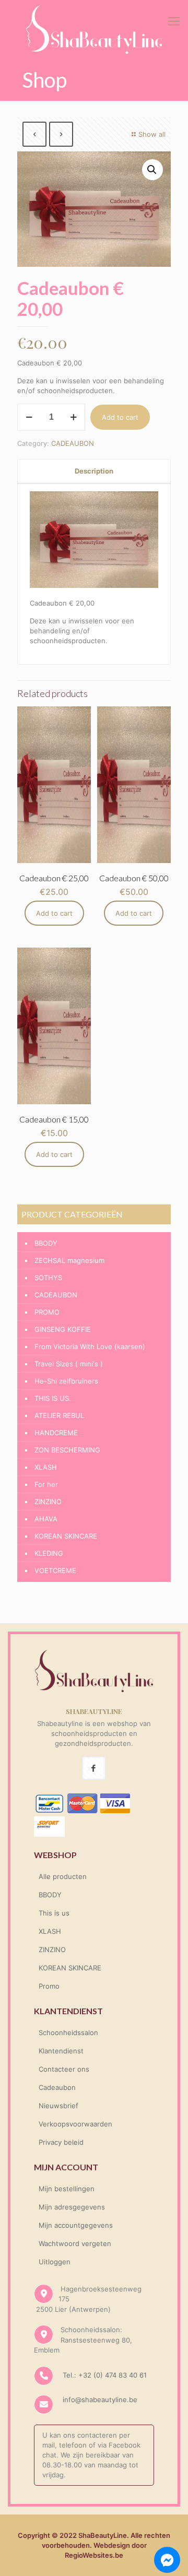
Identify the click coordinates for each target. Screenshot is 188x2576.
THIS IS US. (53, 1398)
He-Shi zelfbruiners (66, 1381)
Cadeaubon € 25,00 (54, 878)
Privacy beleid (61, 2142)
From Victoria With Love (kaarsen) (90, 1346)
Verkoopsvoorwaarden (75, 2124)
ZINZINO (48, 1502)
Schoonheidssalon (68, 2033)
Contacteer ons (64, 2069)
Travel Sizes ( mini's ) (69, 1364)
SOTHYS (48, 1278)
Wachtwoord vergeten (75, 2243)
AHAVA (46, 1519)
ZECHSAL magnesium (69, 1260)
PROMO (47, 1312)
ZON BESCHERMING (67, 1450)
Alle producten (63, 1876)
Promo (49, 1986)
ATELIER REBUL (59, 1415)
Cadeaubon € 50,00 (134, 878)
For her (46, 1484)
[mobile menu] (174, 21)
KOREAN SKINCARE (66, 1536)
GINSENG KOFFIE (63, 1329)
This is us (54, 1913)
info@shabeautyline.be (100, 2400)
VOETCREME (55, 1570)
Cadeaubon (57, 2087)
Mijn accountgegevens (76, 2225)
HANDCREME (56, 1433)
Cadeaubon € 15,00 (54, 1119)
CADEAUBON (73, 443)
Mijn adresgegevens (72, 2207)
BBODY (46, 1243)
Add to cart (120, 417)
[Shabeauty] (94, 29)
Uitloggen (55, 2262)
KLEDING (49, 1553)
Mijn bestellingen (67, 2189)
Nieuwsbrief (58, 2106)
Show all (152, 134)
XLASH (46, 1467)
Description (94, 471)
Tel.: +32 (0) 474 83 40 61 (104, 2375)
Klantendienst (61, 2051)
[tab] (94, 471)
